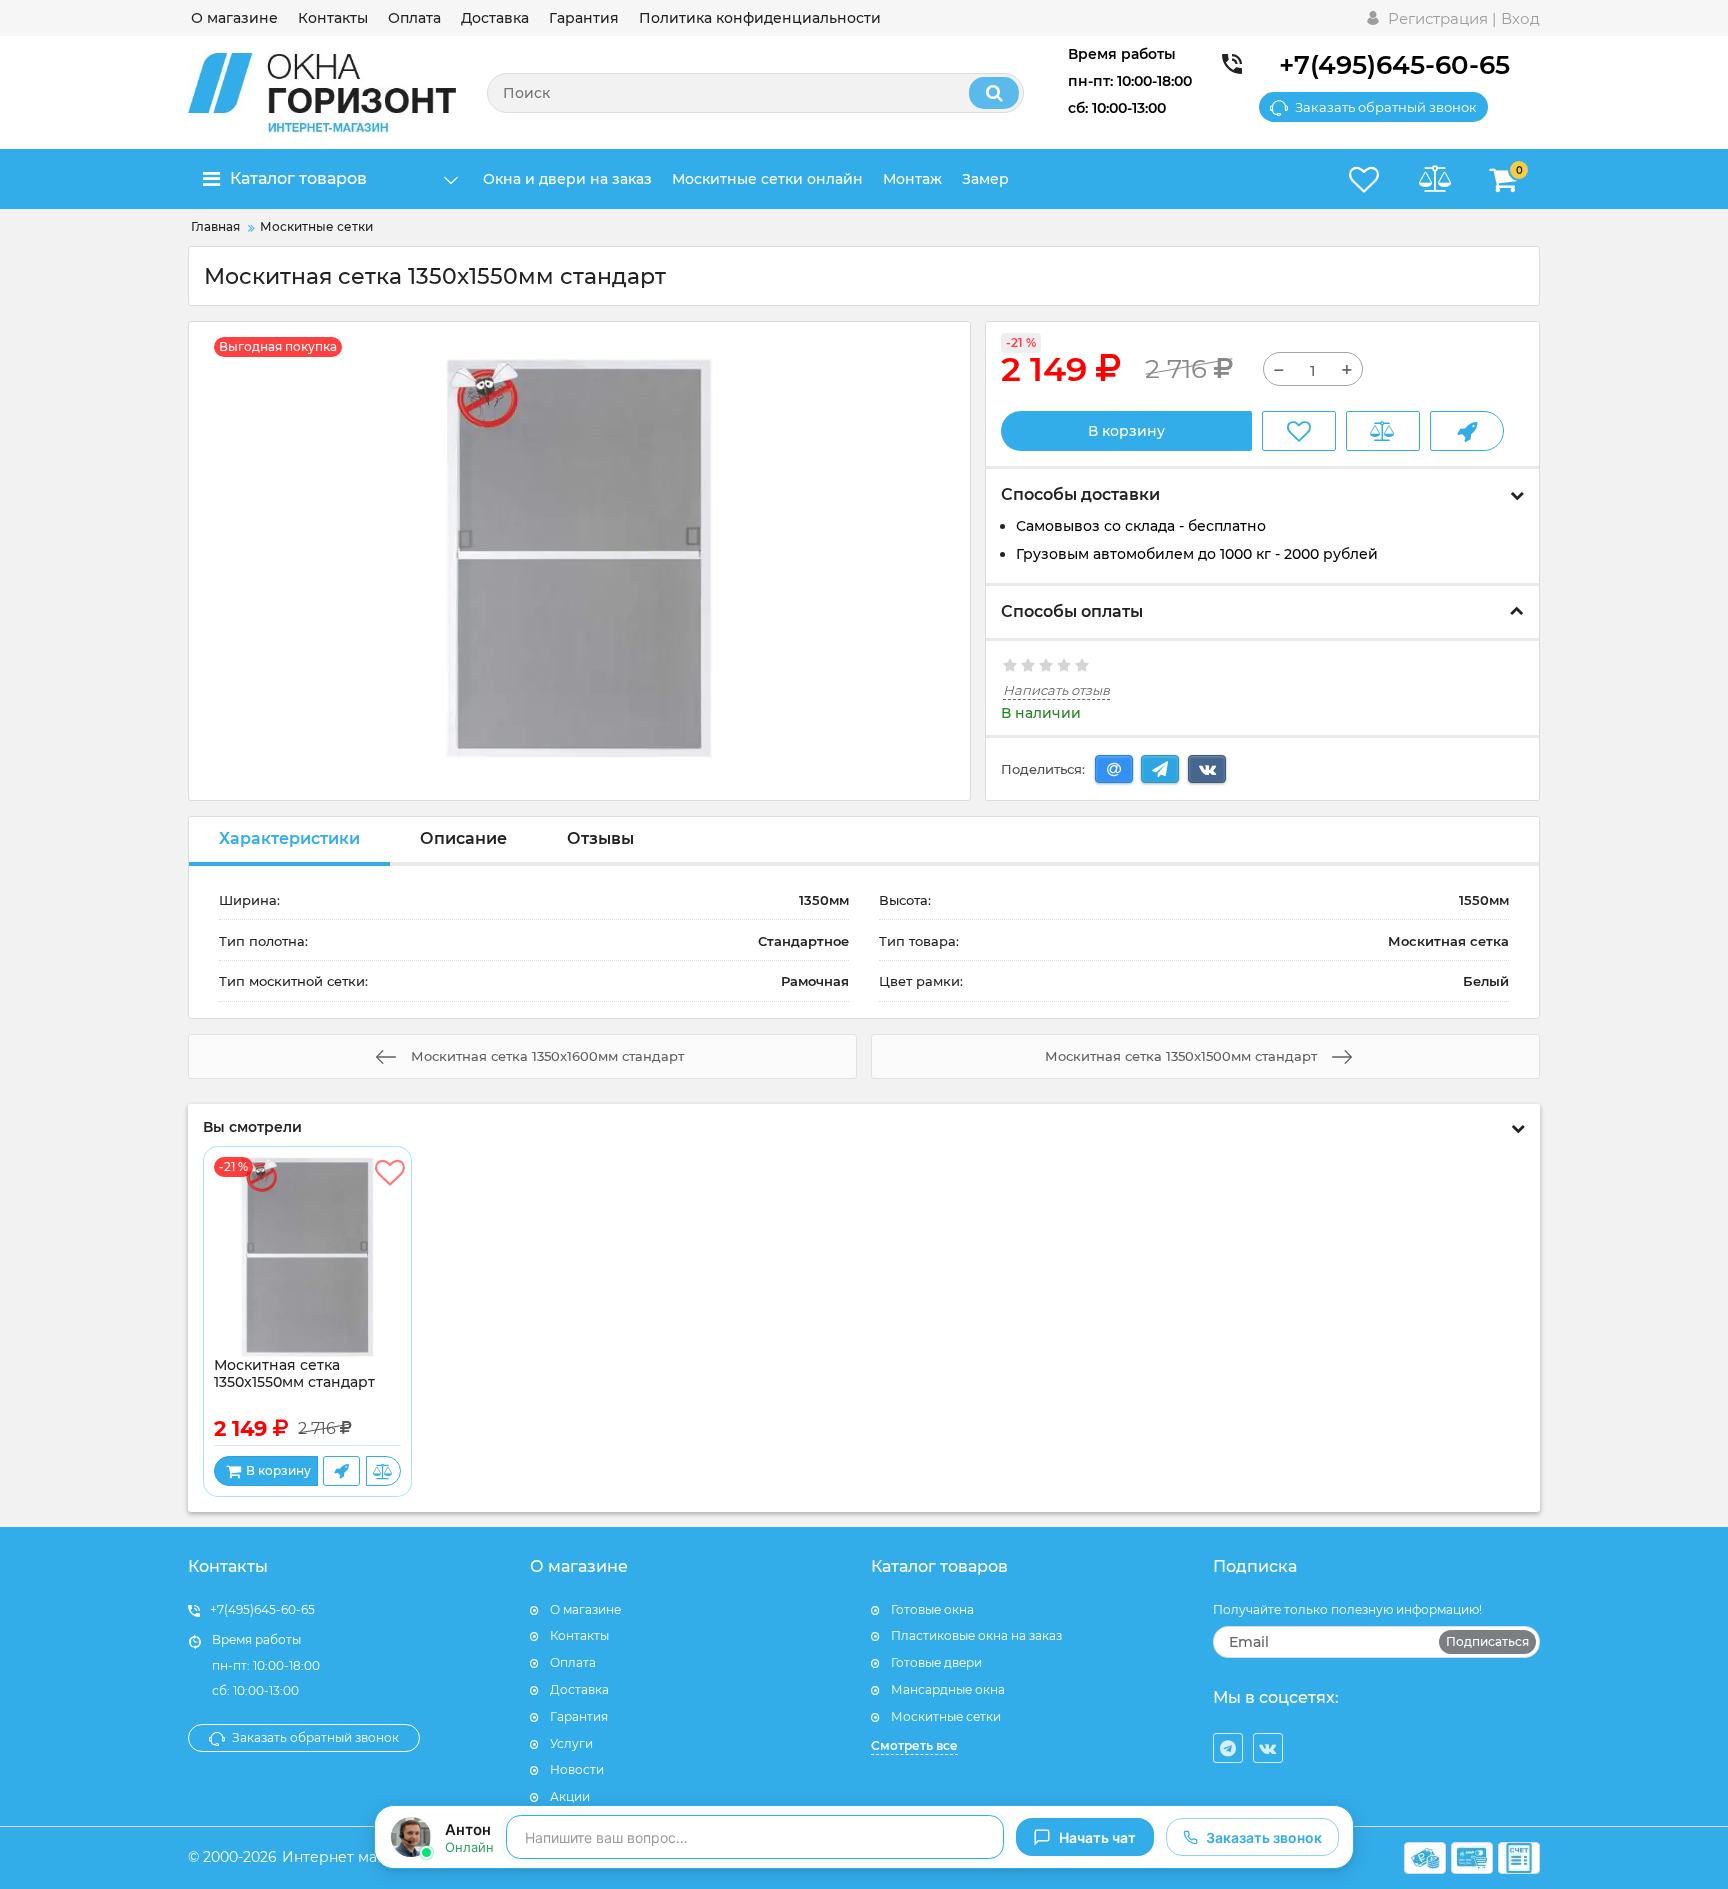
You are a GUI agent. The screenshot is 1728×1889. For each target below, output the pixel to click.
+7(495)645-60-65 (1394, 65)
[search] (994, 93)
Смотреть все (914, 1745)
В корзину (1126, 431)
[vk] (1268, 1748)
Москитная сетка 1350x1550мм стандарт (294, 1374)
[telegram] (1228, 1748)
